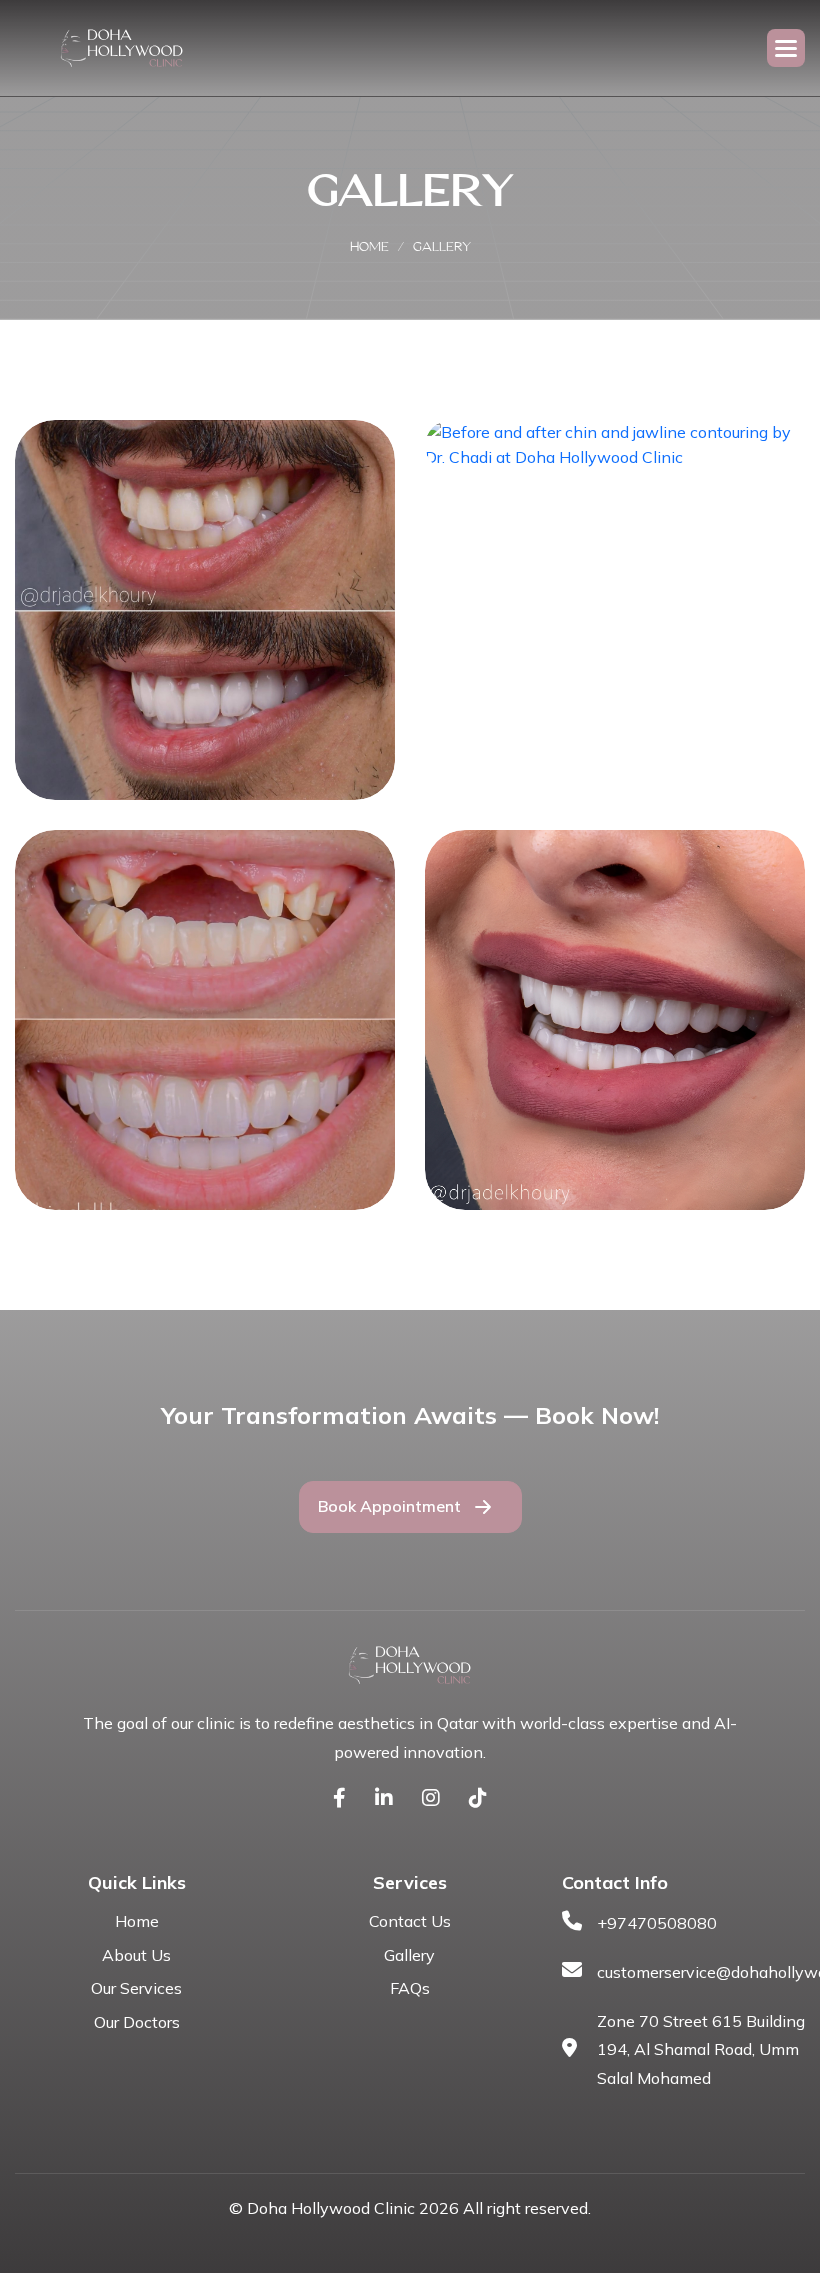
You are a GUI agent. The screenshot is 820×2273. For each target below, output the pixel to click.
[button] (786, 48)
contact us (410, 1921)
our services (136, 1988)
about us (136, 1955)
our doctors (137, 2022)
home (369, 246)
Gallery (409, 1955)
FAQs (410, 1988)
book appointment (389, 1506)
